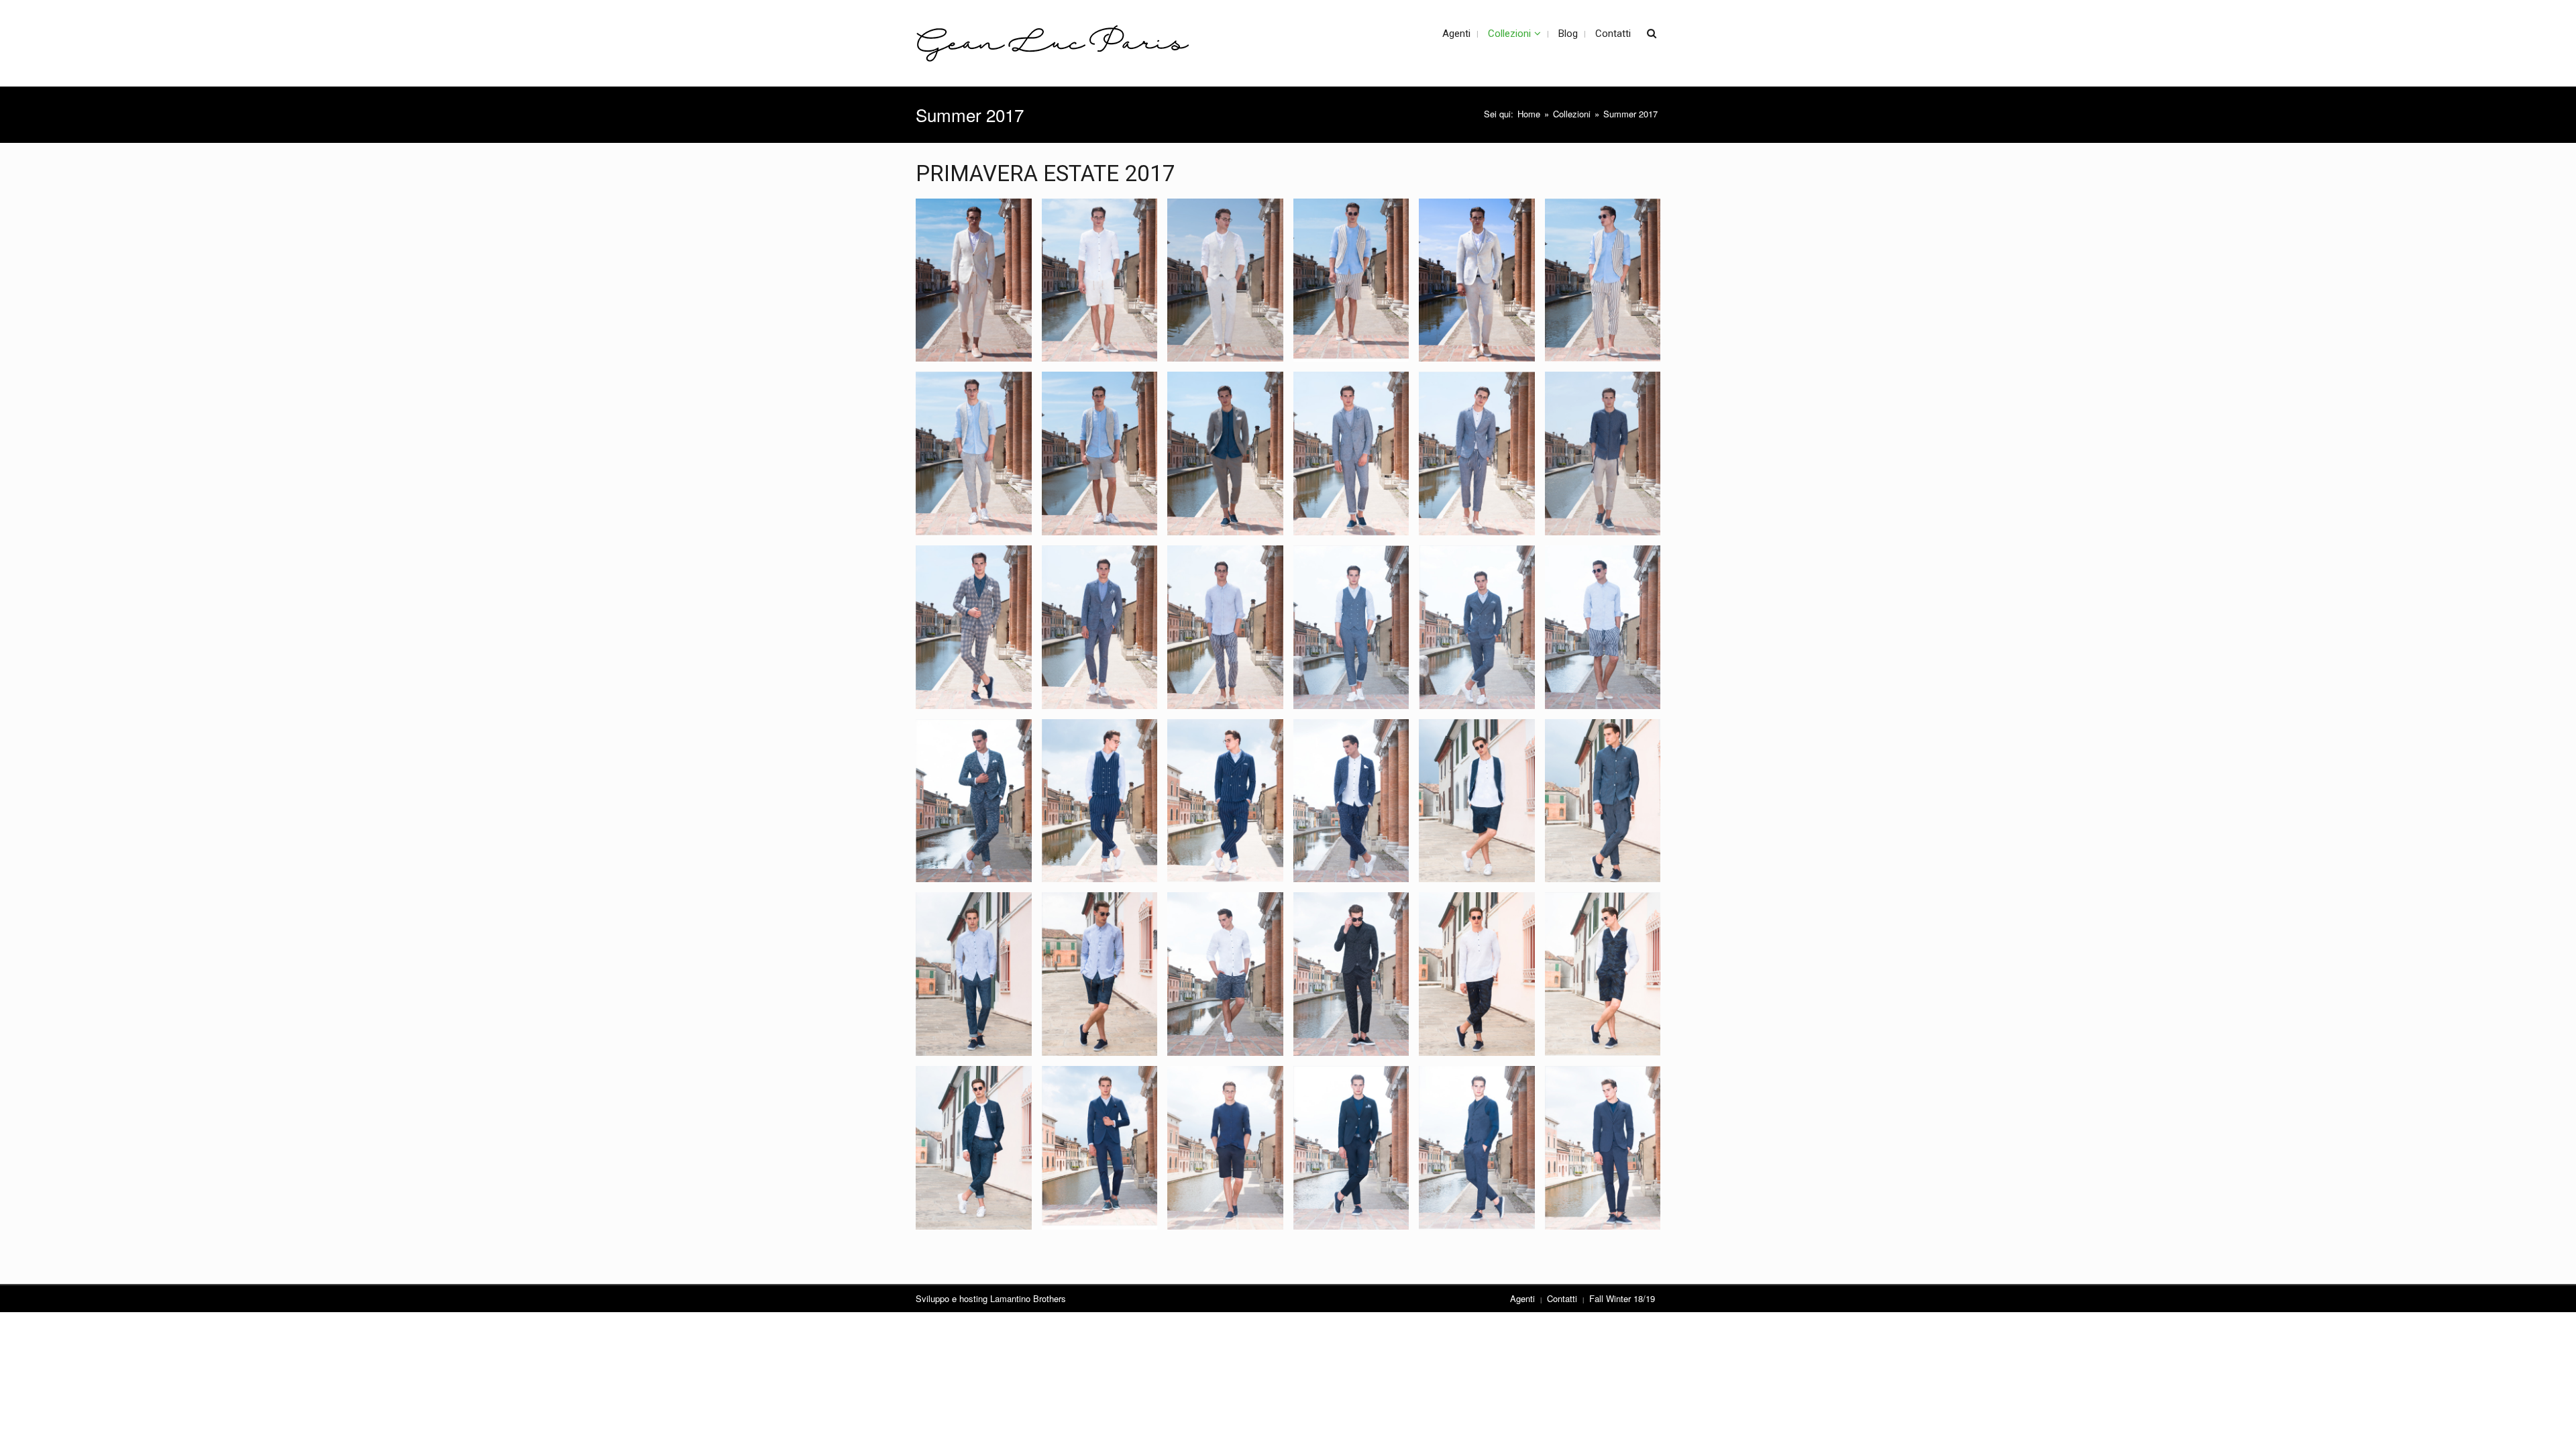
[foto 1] (974, 280)
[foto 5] (1477, 280)
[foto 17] (1477, 627)
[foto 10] (1351, 453)
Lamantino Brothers (1028, 1298)
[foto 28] (1351, 974)
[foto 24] (1603, 801)
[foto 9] (1225, 453)
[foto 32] (1100, 1148)
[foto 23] (1477, 801)
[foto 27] (1225, 974)
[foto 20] (1100, 801)
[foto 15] (1225, 627)
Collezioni (1572, 114)
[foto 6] (1603, 280)
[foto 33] (1225, 1148)
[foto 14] (1100, 627)
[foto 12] (1603, 453)
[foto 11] (1477, 453)
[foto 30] (1603, 974)
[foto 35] (1477, 1148)
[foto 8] (1100, 453)
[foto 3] (1225, 280)
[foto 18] (1603, 627)
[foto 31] (974, 1148)
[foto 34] (1351, 1148)
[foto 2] (1100, 280)
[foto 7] (974, 453)
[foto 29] (1477, 974)
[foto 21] (1225, 801)
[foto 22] (1351, 801)
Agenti (1522, 1298)
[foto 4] (1351, 280)
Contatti (1562, 1298)
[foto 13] (974, 627)
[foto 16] (1351, 627)
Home (1529, 114)
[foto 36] (1603, 1148)
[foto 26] (1100, 974)
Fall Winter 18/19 (1622, 1298)
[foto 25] (974, 974)
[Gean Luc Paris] (1053, 43)
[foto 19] (974, 801)
